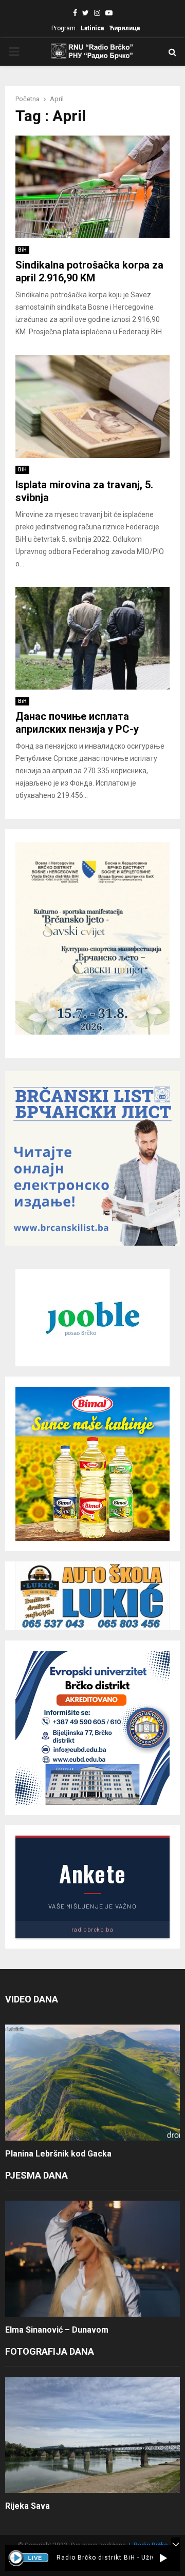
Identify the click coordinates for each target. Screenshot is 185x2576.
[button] (163, 2558)
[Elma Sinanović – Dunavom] (92, 2259)
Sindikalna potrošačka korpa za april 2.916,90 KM (89, 271)
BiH (22, 250)
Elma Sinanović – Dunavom (57, 2330)
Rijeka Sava (27, 2506)
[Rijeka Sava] (92, 2435)
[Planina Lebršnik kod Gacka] (92, 2083)
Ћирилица (124, 28)
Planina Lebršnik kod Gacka (58, 2154)
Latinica (92, 28)
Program (63, 28)
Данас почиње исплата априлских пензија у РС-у (77, 723)
